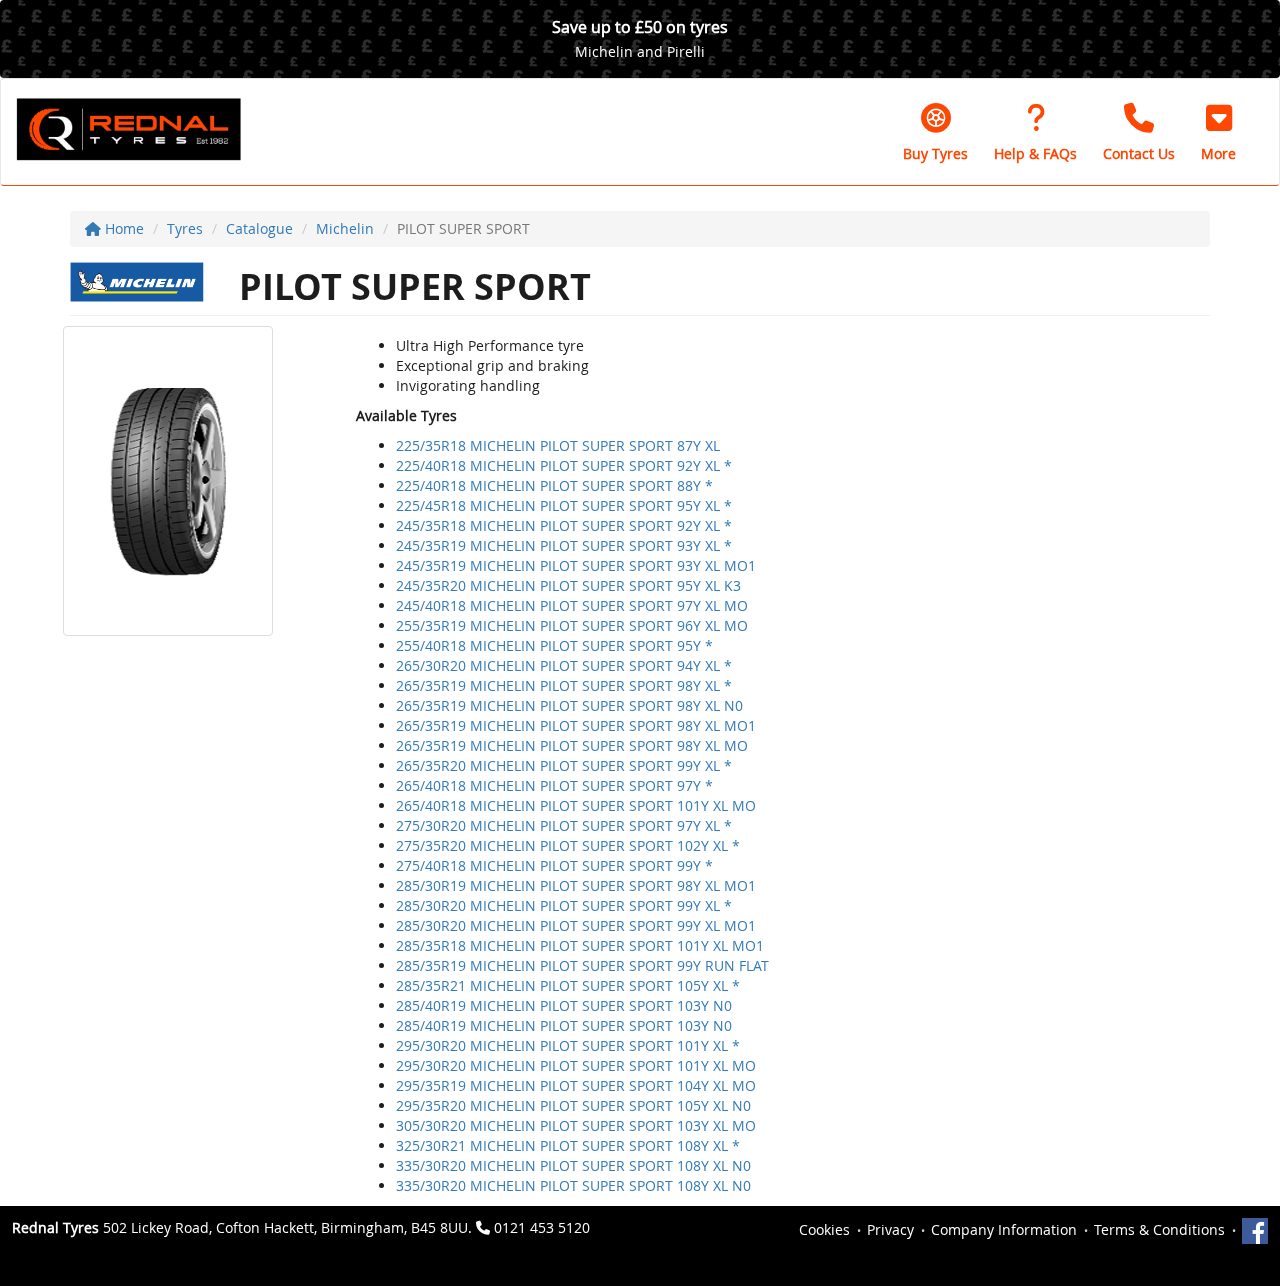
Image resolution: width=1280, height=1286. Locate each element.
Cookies (824, 1229)
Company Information (1004, 1229)
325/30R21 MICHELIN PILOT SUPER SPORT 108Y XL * (568, 1145)
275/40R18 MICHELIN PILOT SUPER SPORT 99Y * (554, 865)
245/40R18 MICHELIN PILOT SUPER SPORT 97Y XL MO (572, 605)
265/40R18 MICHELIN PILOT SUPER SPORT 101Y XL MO (576, 805)
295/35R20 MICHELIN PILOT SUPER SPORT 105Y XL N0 (573, 1105)
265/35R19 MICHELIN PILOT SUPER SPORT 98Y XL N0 (569, 705)
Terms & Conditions (1159, 1229)
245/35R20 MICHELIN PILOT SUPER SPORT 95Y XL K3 (568, 585)
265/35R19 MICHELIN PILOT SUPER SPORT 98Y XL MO (572, 745)
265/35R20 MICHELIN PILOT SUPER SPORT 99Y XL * (564, 765)
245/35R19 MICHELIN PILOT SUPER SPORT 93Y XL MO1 (576, 565)
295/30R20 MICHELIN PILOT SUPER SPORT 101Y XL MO (576, 1065)
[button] (1218, 132)
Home (122, 228)
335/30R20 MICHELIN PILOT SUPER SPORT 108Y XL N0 (573, 1165)
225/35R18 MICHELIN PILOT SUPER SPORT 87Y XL (558, 445)
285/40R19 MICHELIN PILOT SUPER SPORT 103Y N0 (564, 1005)
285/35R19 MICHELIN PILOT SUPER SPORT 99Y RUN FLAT (582, 965)
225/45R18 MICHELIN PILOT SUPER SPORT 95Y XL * (564, 505)
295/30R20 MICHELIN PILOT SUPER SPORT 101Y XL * (568, 1045)
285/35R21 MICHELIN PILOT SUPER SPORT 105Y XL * (568, 985)
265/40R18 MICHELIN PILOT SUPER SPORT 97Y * (554, 785)
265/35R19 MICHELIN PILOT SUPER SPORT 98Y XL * (564, 685)
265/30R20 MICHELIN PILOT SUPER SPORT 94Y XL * (564, 665)
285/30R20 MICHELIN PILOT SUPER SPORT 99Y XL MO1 (576, 925)
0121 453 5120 (542, 1227)
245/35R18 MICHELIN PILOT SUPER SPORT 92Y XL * (564, 525)
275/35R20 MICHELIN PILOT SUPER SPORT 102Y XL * (568, 845)
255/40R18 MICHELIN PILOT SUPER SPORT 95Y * (554, 645)
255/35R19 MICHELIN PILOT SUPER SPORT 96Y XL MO (572, 625)
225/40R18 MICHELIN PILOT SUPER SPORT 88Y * (554, 485)
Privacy (890, 1229)
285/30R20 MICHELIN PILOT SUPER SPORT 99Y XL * (564, 905)
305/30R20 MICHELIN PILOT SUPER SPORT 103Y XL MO (576, 1125)
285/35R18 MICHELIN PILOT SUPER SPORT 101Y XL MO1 (580, 945)
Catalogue (259, 228)
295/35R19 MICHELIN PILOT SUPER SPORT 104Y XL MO (576, 1085)
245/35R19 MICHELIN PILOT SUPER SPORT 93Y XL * (564, 545)
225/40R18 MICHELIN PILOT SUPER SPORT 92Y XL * (564, 465)
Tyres (185, 228)
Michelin (345, 228)
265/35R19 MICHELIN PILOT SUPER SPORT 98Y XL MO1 (576, 725)
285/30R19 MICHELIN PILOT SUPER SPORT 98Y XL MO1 (576, 885)
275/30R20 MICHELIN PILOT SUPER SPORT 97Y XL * (564, 825)
